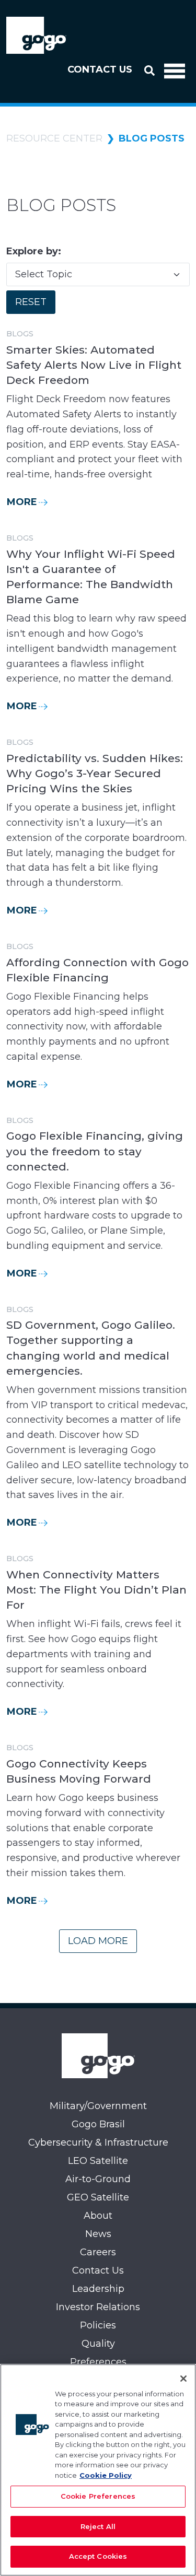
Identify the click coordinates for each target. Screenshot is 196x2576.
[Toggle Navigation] (175, 70)
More (22, 502)
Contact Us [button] (100, 69)
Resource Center (54, 138)
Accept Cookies (98, 2556)
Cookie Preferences (98, 2496)
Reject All (98, 2526)
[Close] (183, 2379)
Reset (31, 302)
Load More (98, 1941)
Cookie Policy (106, 2475)
